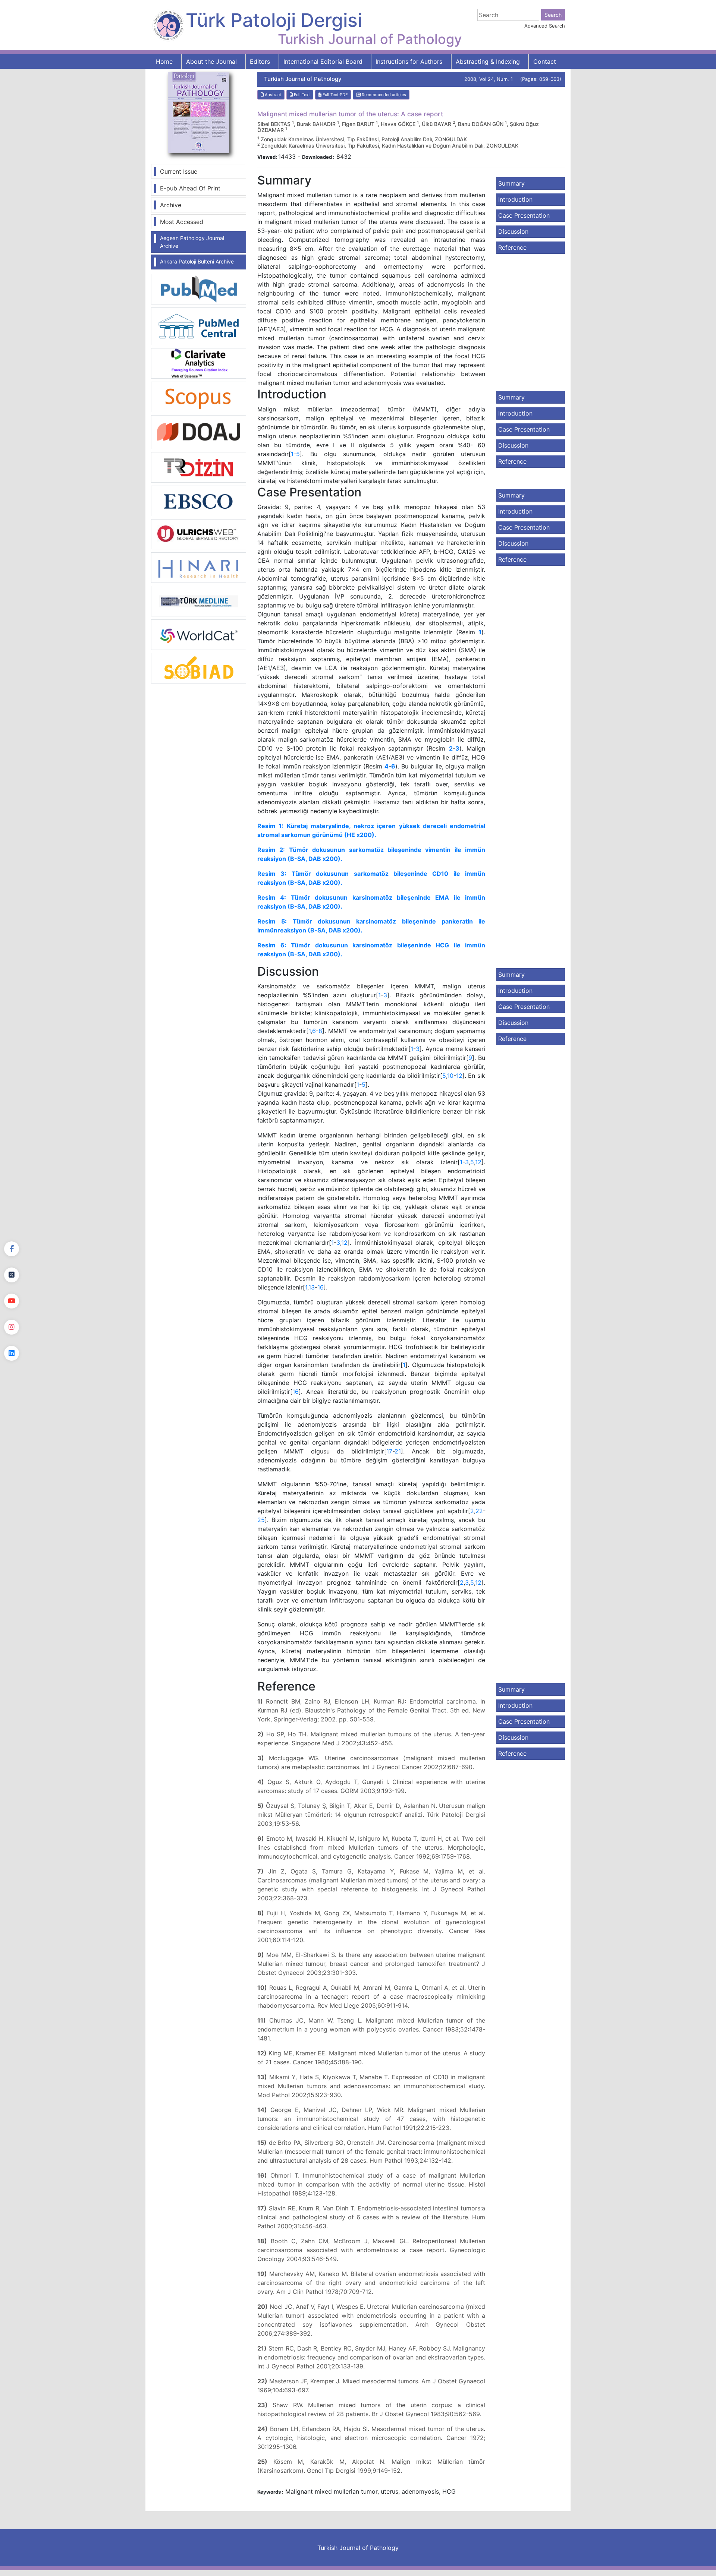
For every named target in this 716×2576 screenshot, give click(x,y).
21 (398, 1451)
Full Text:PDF (335, 95)
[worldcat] (199, 634)
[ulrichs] (199, 534)
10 (450, 1076)
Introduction (515, 199)
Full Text (301, 95)
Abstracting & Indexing (488, 61)
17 (389, 1451)
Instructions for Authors (409, 61)
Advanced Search (545, 26)
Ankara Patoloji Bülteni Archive (197, 261)
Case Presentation (524, 215)
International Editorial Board (323, 61)
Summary (511, 183)
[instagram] (12, 1327)
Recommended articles (383, 95)
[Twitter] (12, 1275)
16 (321, 1287)
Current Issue (179, 171)
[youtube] (12, 1301)
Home (164, 61)
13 (312, 1287)
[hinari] (199, 567)
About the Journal (211, 61)
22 (479, 1511)
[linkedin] (12, 1353)
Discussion (513, 231)
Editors (260, 61)
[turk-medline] (199, 601)
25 (261, 1520)
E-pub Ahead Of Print (190, 188)
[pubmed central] (199, 326)
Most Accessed (182, 222)
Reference (512, 247)
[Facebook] (12, 1249)
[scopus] (199, 396)
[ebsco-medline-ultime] (199, 500)
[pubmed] (199, 289)
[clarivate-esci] (199, 363)
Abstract (272, 95)
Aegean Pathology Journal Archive (192, 242)
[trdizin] (199, 467)
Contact (545, 61)
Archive (171, 205)
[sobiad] (199, 668)
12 (459, 1076)
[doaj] (199, 432)
